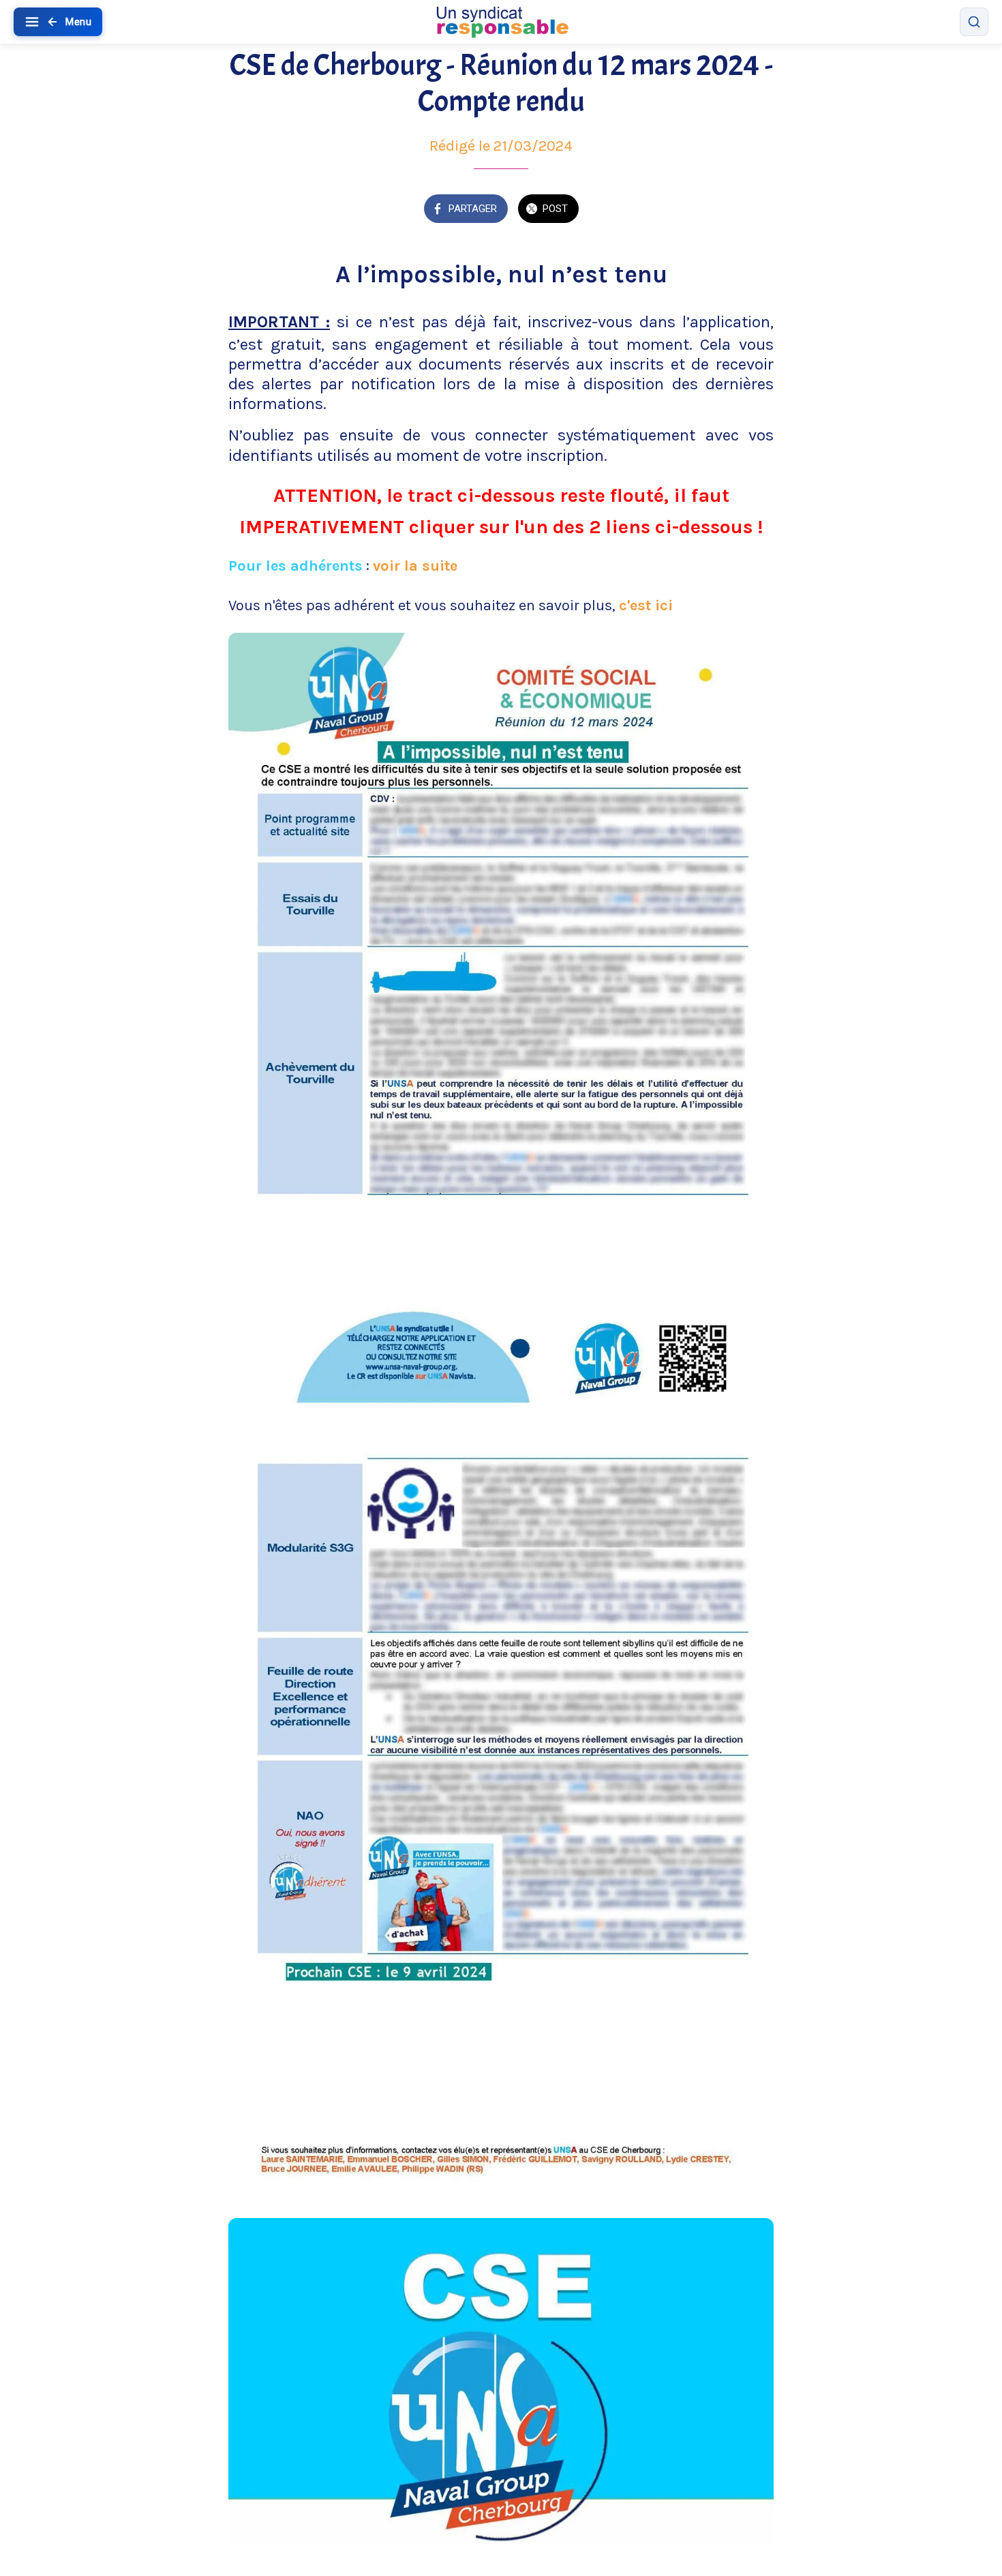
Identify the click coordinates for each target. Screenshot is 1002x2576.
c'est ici (646, 605)
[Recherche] (974, 22)
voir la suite (415, 566)
